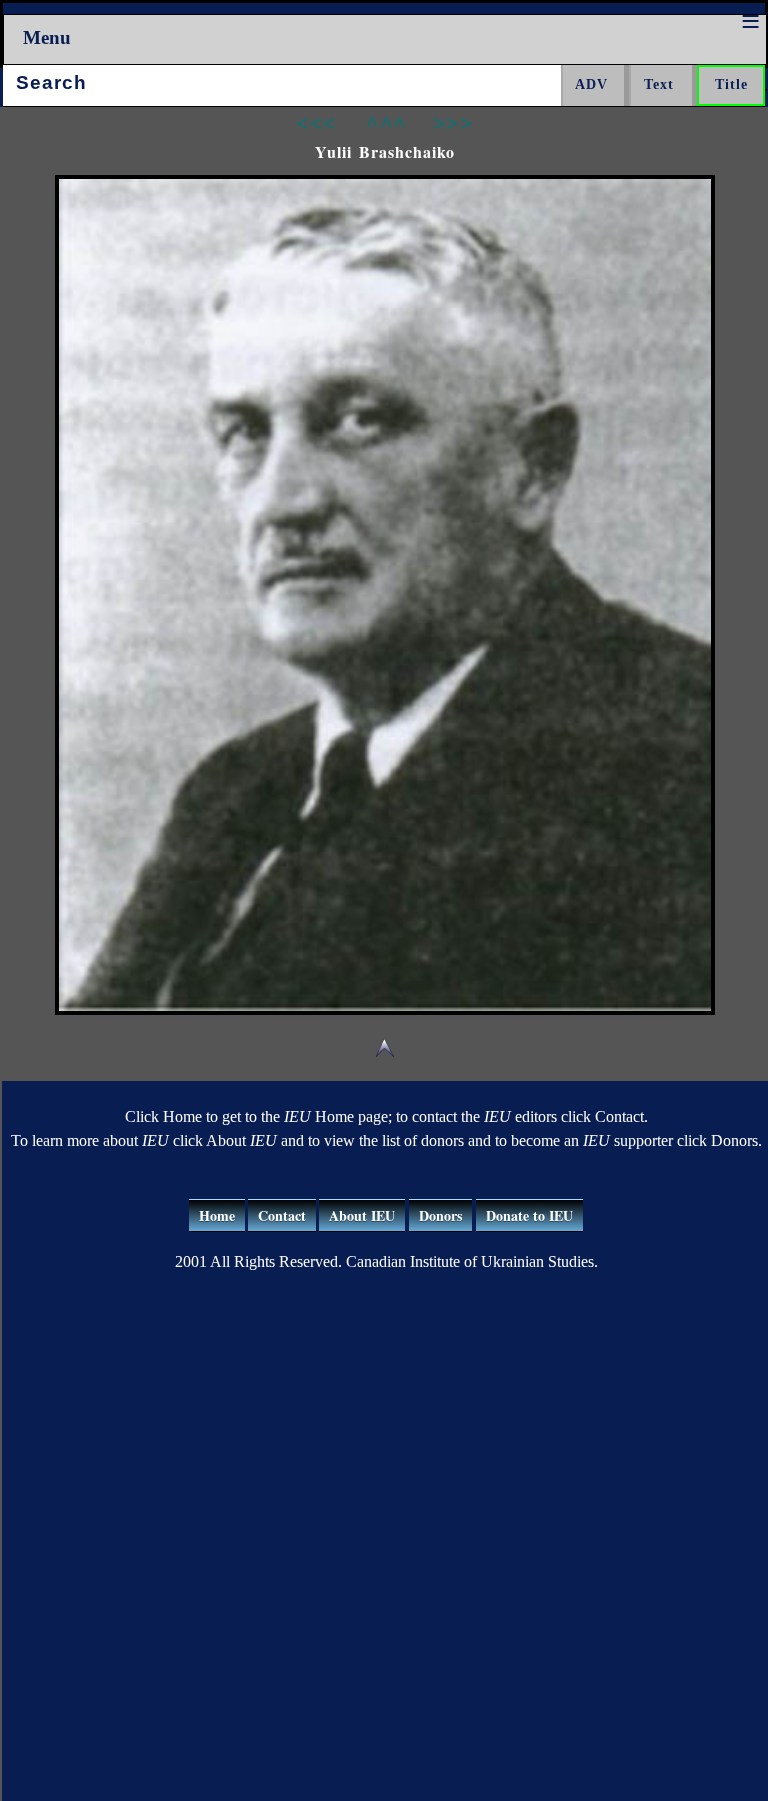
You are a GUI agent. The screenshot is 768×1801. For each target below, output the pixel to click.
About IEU (362, 1215)
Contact (282, 1215)
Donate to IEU (529, 1215)
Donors (440, 1215)
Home (217, 1215)
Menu (47, 37)
